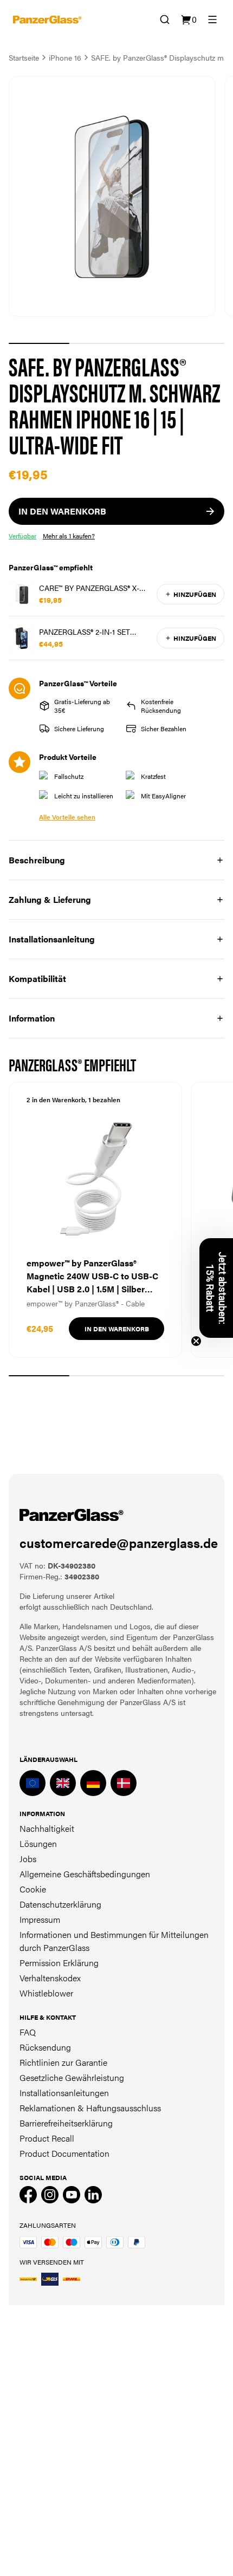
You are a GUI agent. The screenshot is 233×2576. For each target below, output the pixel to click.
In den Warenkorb (117, 1329)
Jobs (28, 1859)
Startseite (24, 57)
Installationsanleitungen (64, 2093)
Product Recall (47, 2138)
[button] (216, 1288)
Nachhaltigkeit (47, 1828)
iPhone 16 (65, 57)
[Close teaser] (196, 1341)
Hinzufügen (195, 594)
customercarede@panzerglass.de (119, 1543)
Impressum (40, 1919)
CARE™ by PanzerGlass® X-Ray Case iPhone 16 (89, 588)
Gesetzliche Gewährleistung (72, 2077)
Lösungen (38, 1843)
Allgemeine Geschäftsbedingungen (85, 1874)
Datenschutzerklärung (60, 1904)
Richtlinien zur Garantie (63, 2062)
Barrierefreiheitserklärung (66, 2123)
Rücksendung (45, 2047)
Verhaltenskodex (50, 1978)
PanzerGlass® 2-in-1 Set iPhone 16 (85, 632)
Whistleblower (46, 1993)
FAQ (28, 2032)
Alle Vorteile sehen (67, 817)
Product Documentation (64, 2153)
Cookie (33, 1889)
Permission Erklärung (59, 1963)
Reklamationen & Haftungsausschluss (90, 2108)
